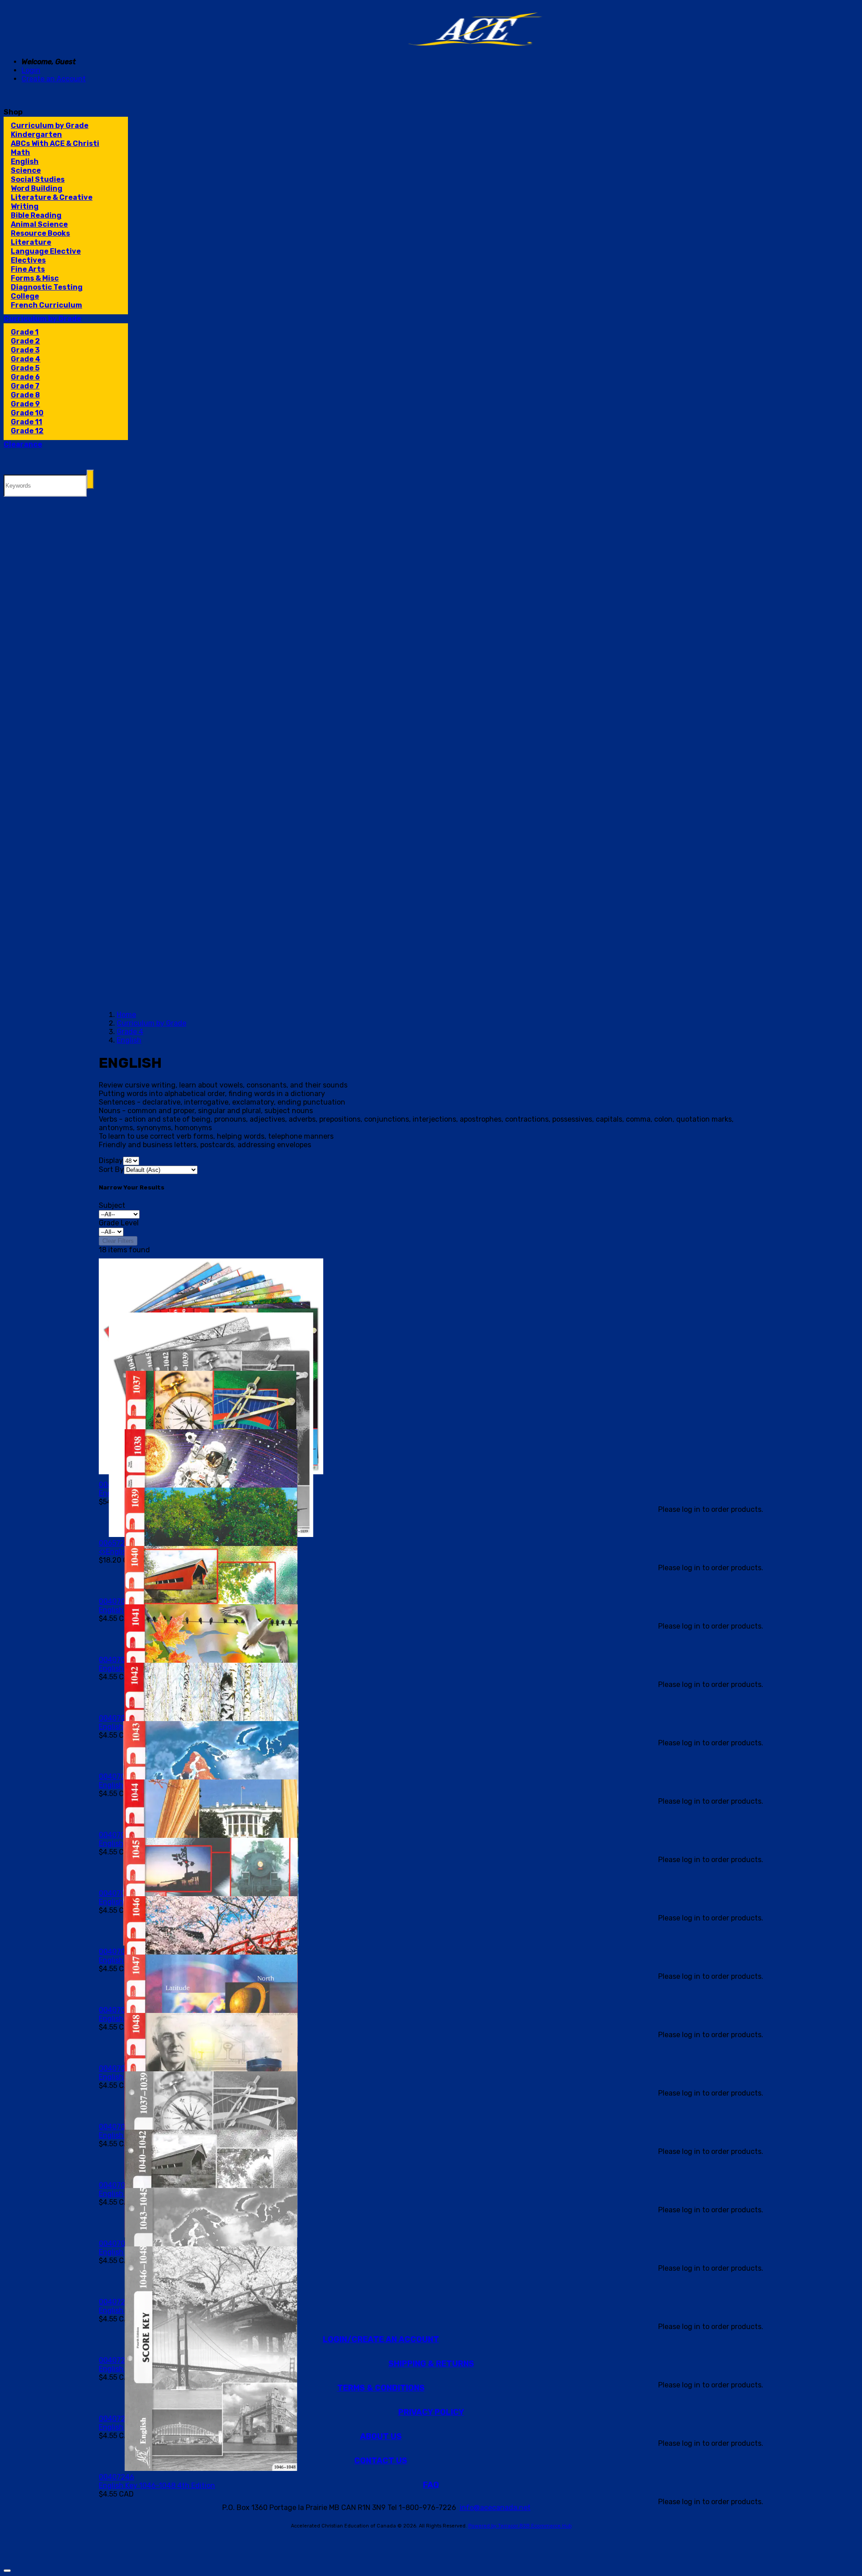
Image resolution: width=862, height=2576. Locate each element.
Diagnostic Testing (47, 287)
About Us (381, 2436)
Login (31, 70)
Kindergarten (36, 134)
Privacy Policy (431, 2412)
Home (126, 1015)
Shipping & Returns (431, 2364)
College (25, 296)
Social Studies (38, 179)
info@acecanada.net (495, 2508)
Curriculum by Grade (50, 125)
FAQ (431, 2485)
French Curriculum (46, 305)
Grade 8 (25, 395)
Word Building (37, 188)
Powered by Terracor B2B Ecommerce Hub (520, 2526)
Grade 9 (25, 404)
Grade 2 (25, 341)
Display (111, 1160)
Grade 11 (26, 422)
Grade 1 (25, 332)
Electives (28, 260)
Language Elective (46, 251)
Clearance (23, 444)
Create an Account (54, 79)
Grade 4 (26, 359)
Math (20, 152)
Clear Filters (118, 1241)
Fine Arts (28, 269)
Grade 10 (27, 413)
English (25, 161)
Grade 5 (25, 368)
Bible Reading (36, 215)
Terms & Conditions (381, 2388)
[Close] (7, 2571)
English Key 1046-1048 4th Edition (157, 2486)
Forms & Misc (35, 278)
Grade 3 (25, 350)
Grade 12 (27, 431)
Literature (31, 242)
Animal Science (39, 224)
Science (26, 170)
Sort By (111, 1169)
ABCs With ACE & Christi (55, 143)
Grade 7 (25, 386)
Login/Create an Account (381, 2339)
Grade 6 (25, 377)
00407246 (117, 2477)
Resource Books (40, 233)
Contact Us (381, 2461)
